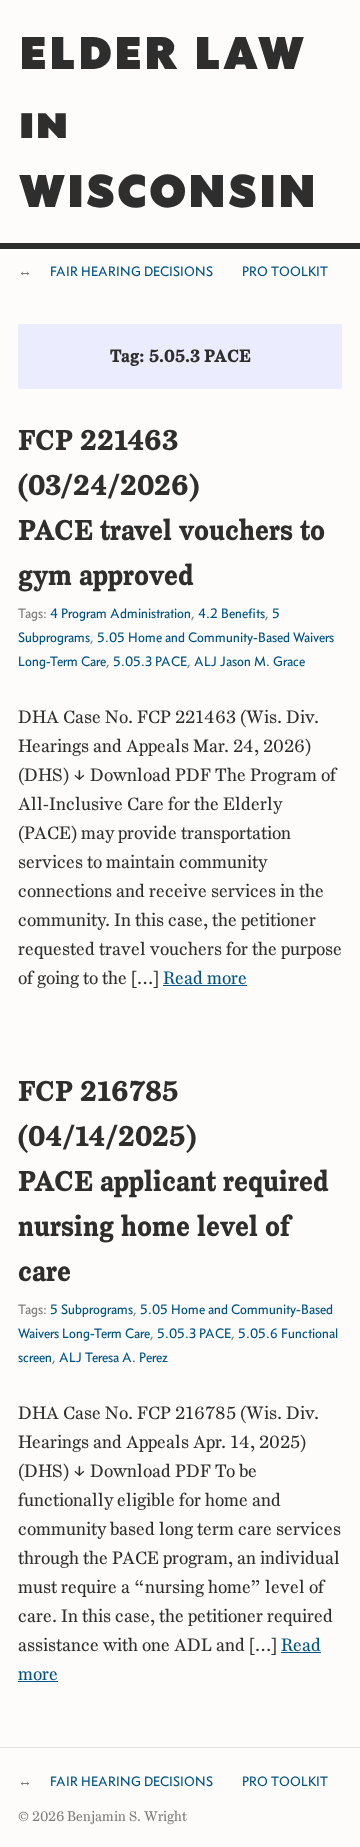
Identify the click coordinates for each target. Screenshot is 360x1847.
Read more (205, 978)
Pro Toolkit (285, 271)
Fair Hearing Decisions (131, 271)
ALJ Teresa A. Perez (113, 1357)
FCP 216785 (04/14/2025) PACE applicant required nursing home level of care (173, 1181)
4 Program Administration (120, 613)
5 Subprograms (91, 1309)
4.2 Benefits (231, 613)
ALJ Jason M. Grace (249, 661)
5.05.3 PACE (150, 661)
